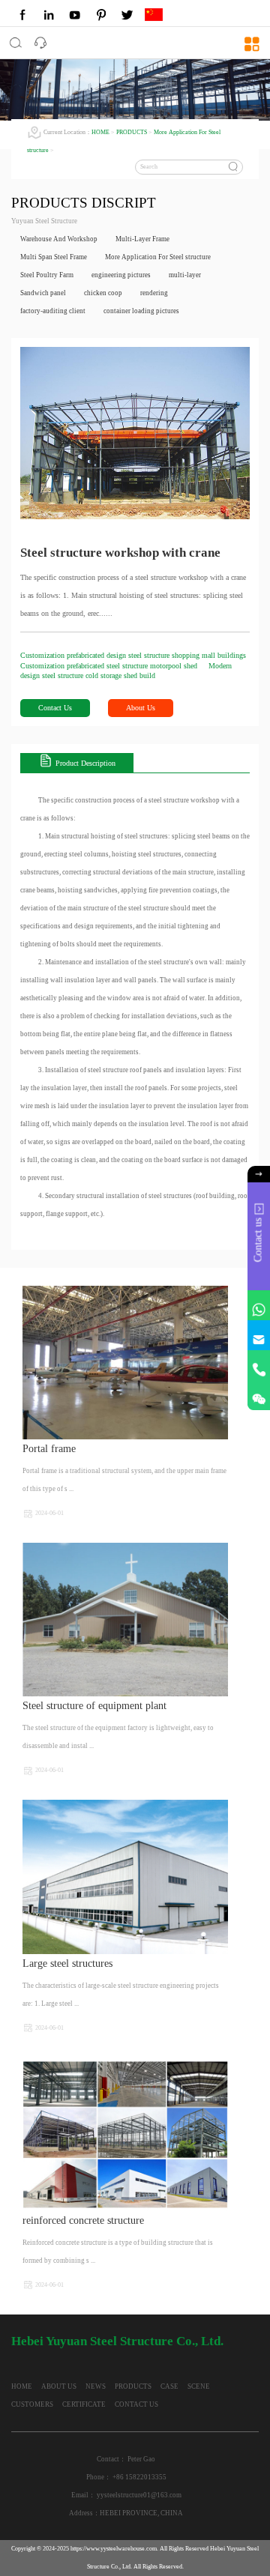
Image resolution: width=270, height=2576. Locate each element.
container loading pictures (141, 311)
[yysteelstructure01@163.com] (259, 1335)
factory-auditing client (53, 311)
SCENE (199, 2386)
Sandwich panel (43, 293)
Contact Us (55, 708)
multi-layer (185, 275)
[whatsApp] (259, 1305)
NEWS (96, 2386)
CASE (169, 2386)
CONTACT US (136, 2404)
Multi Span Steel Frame (54, 257)
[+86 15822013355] (259, 1365)
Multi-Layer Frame (142, 239)
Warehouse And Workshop (59, 239)
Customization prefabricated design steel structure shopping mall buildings (133, 655)
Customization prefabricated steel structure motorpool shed (110, 666)
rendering (154, 293)
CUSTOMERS (32, 2404)
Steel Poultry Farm (47, 275)
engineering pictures (121, 275)
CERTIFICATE (84, 2404)
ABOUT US (59, 2386)
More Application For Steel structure (158, 257)
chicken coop (103, 293)
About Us (141, 708)
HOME (100, 132)
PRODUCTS (132, 132)
